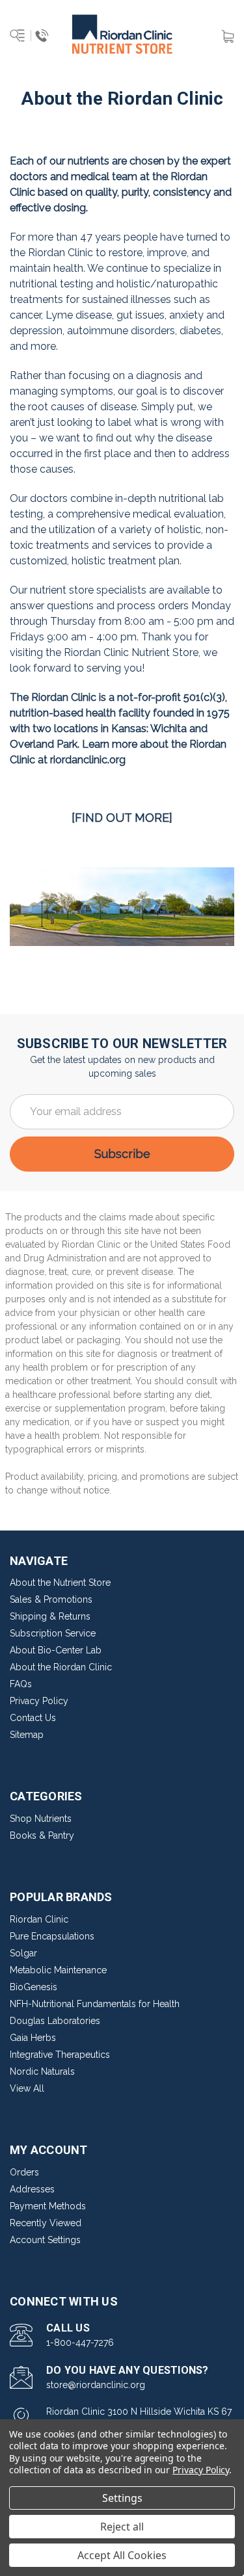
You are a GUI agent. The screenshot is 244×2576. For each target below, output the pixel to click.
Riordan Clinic (39, 1919)
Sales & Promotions (51, 1599)
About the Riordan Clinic (61, 1667)
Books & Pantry (42, 1835)
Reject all (122, 2527)
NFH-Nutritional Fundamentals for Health (95, 2004)
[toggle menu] (31, 36)
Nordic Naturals (42, 2071)
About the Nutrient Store (60, 1583)
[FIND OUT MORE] (122, 818)
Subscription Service (53, 1633)
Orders (24, 2172)
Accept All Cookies (122, 2555)
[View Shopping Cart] (228, 35)
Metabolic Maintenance (58, 1970)
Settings (122, 2498)
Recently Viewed (46, 2223)
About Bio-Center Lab (56, 1650)
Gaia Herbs (33, 2038)
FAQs (21, 1684)
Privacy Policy (39, 1701)
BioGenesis (34, 1987)
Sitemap (27, 1735)
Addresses (32, 2189)
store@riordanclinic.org (96, 2385)
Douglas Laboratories (55, 2021)
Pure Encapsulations (52, 1936)
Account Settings (45, 2240)
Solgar (23, 1953)
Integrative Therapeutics (60, 2055)
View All (27, 2088)
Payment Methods (48, 2206)
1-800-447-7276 (80, 2343)
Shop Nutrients (41, 1819)
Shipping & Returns (50, 1616)
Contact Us (33, 1718)
